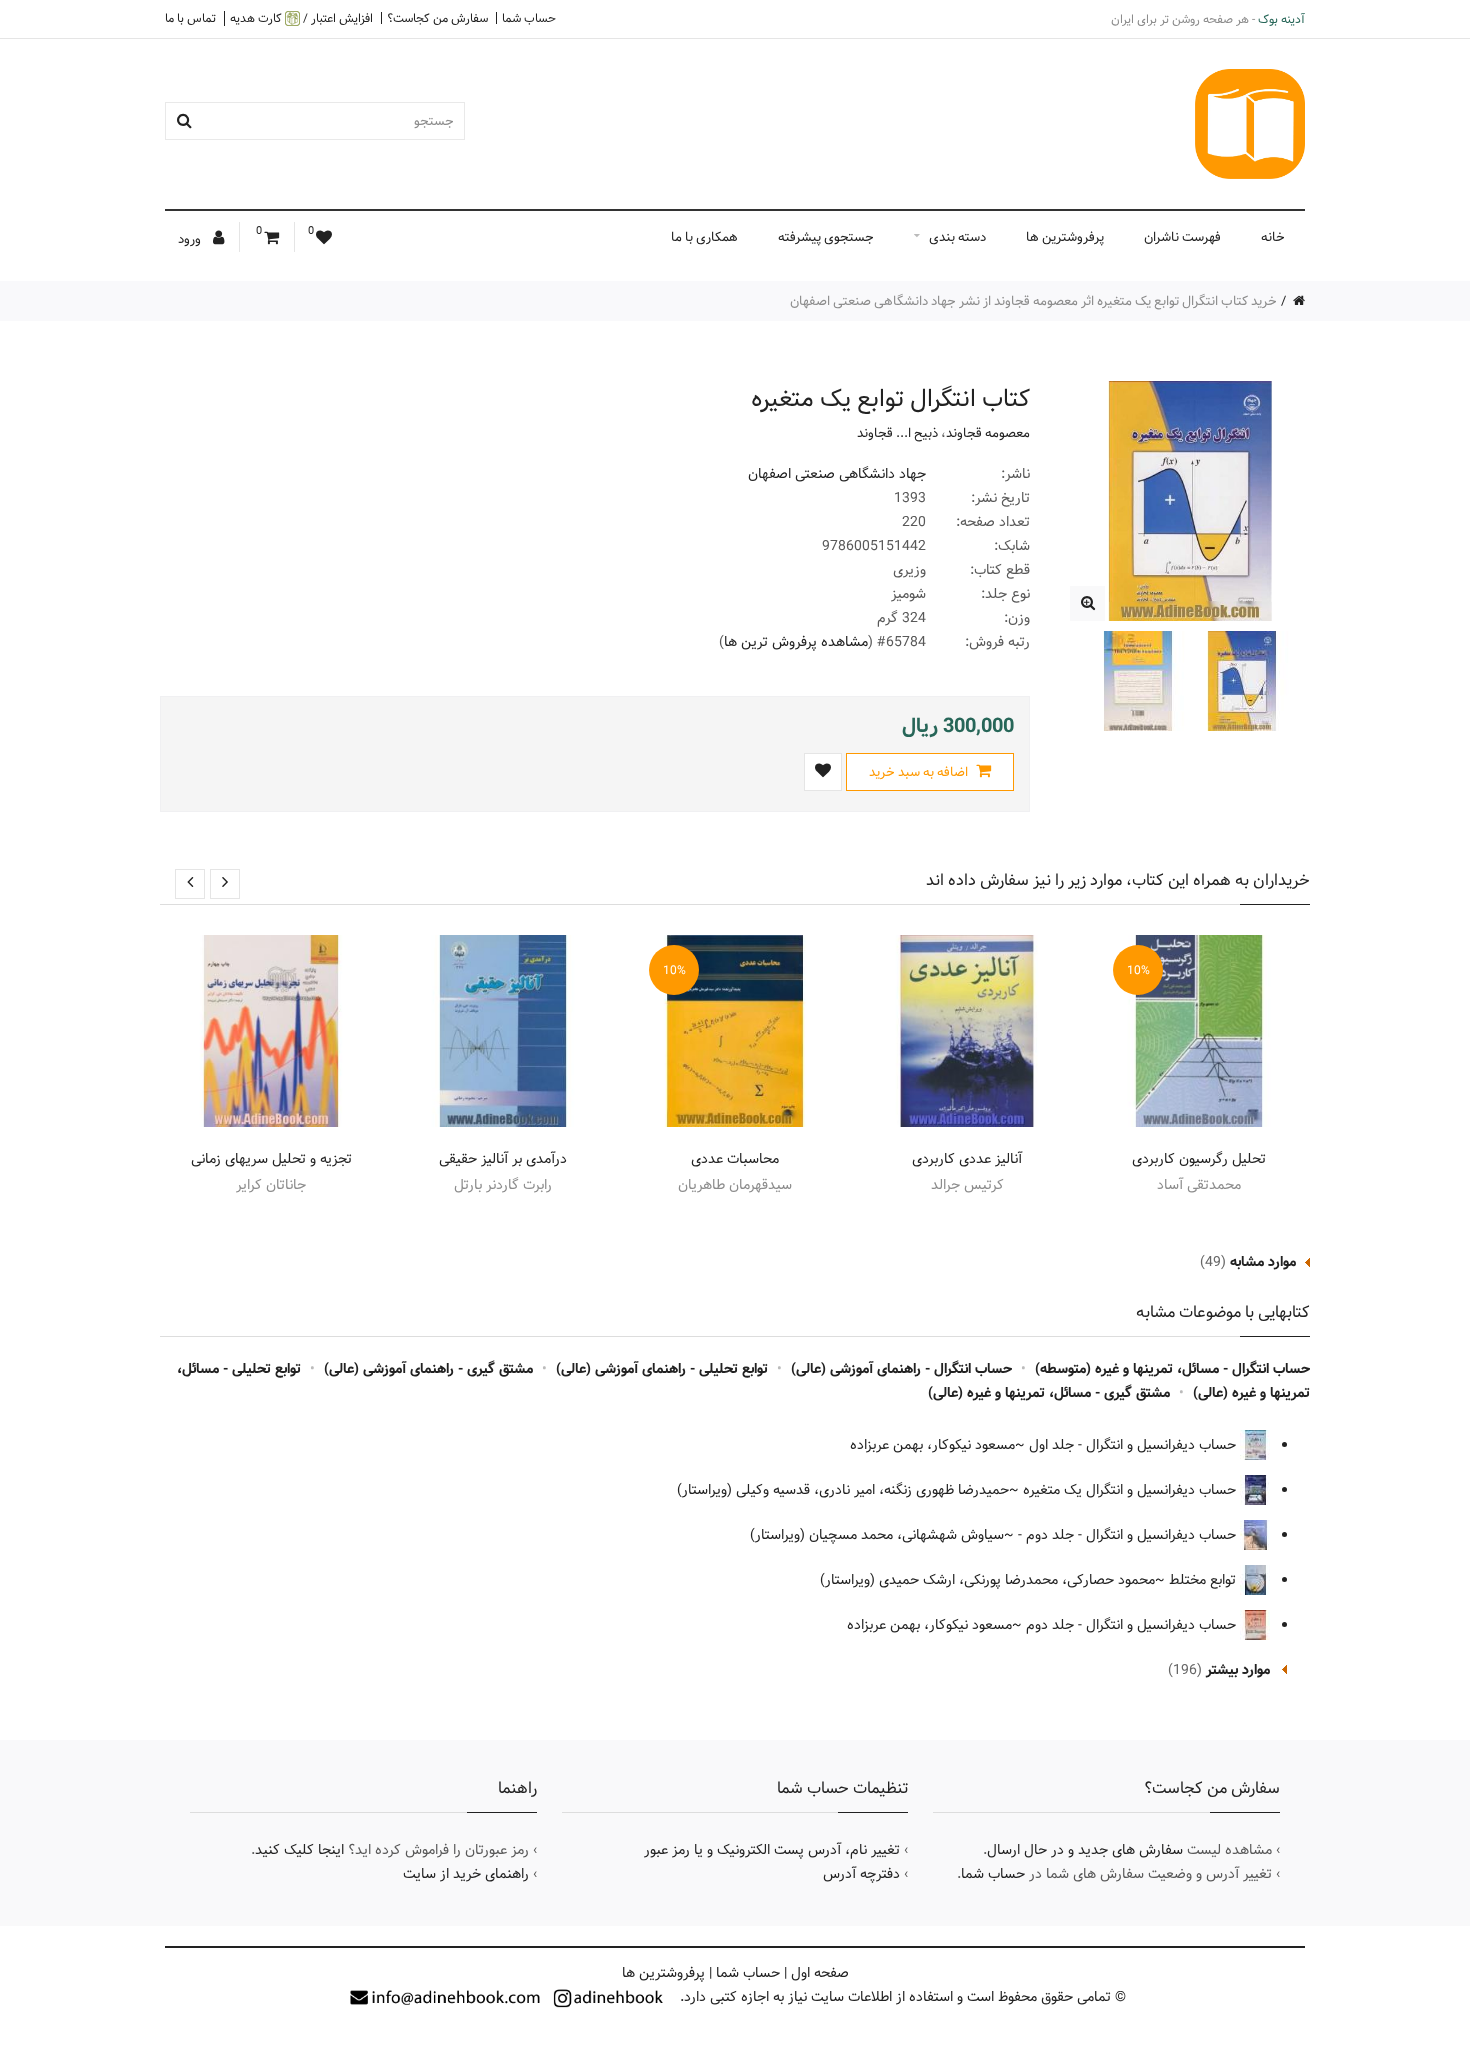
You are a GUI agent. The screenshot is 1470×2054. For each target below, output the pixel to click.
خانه (1273, 237)
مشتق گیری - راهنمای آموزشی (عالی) (428, 1369)
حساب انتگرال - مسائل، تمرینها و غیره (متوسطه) (1172, 1369)
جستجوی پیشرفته (826, 237)
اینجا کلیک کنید (299, 1850)
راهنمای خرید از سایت (466, 1874)
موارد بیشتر (1238, 1670)
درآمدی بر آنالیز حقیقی (503, 1159)
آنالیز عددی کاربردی (967, 1159)
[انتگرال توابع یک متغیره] (1087, 603)
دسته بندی (957, 237)
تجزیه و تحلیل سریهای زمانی (271, 1159)
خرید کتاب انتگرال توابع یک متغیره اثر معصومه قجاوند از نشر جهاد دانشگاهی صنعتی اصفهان (1033, 301)
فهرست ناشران (1182, 237)
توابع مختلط (1204, 1580)
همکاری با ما (704, 237)
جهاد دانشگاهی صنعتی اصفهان (837, 474)
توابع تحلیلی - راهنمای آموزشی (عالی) (662, 1369)
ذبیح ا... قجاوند (897, 433)
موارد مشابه (1263, 1262)
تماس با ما (190, 18)
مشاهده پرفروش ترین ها (796, 642)
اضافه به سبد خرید (920, 772)
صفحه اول (820, 1973)
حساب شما (529, 18)
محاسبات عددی (735, 1159)
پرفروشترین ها (1065, 237)
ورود (191, 239)
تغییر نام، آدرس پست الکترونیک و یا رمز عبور (772, 1850)
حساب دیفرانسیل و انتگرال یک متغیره (1131, 1490)
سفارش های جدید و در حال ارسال (1085, 1850)
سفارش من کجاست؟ (437, 18)
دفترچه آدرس (861, 1874)
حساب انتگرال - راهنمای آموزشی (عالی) (901, 1369)
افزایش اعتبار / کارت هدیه (301, 18)
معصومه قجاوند (988, 433)
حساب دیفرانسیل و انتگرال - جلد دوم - (1129, 1535)
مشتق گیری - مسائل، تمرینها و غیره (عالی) (1049, 1393)
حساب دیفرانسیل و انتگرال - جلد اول (1134, 1445)
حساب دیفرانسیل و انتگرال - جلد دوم (1133, 1625)
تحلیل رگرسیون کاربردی (1199, 1159)
